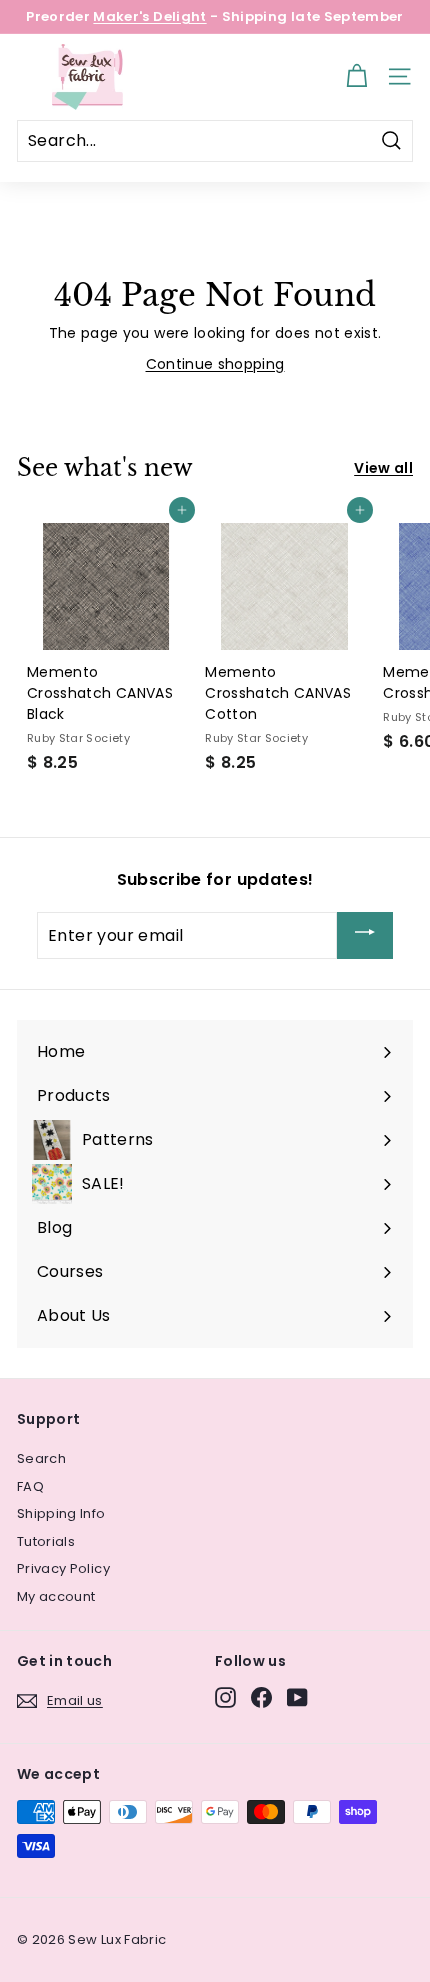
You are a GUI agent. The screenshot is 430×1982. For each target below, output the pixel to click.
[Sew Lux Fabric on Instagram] (225, 1697)
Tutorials (46, 1541)
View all (383, 468)
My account (56, 1596)
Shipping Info (61, 1513)
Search (41, 1458)
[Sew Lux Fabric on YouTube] (297, 1697)
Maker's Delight (149, 16)
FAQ (30, 1486)
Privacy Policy (63, 1568)
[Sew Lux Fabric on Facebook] (261, 1697)
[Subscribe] (365, 935)
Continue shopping (215, 364)
